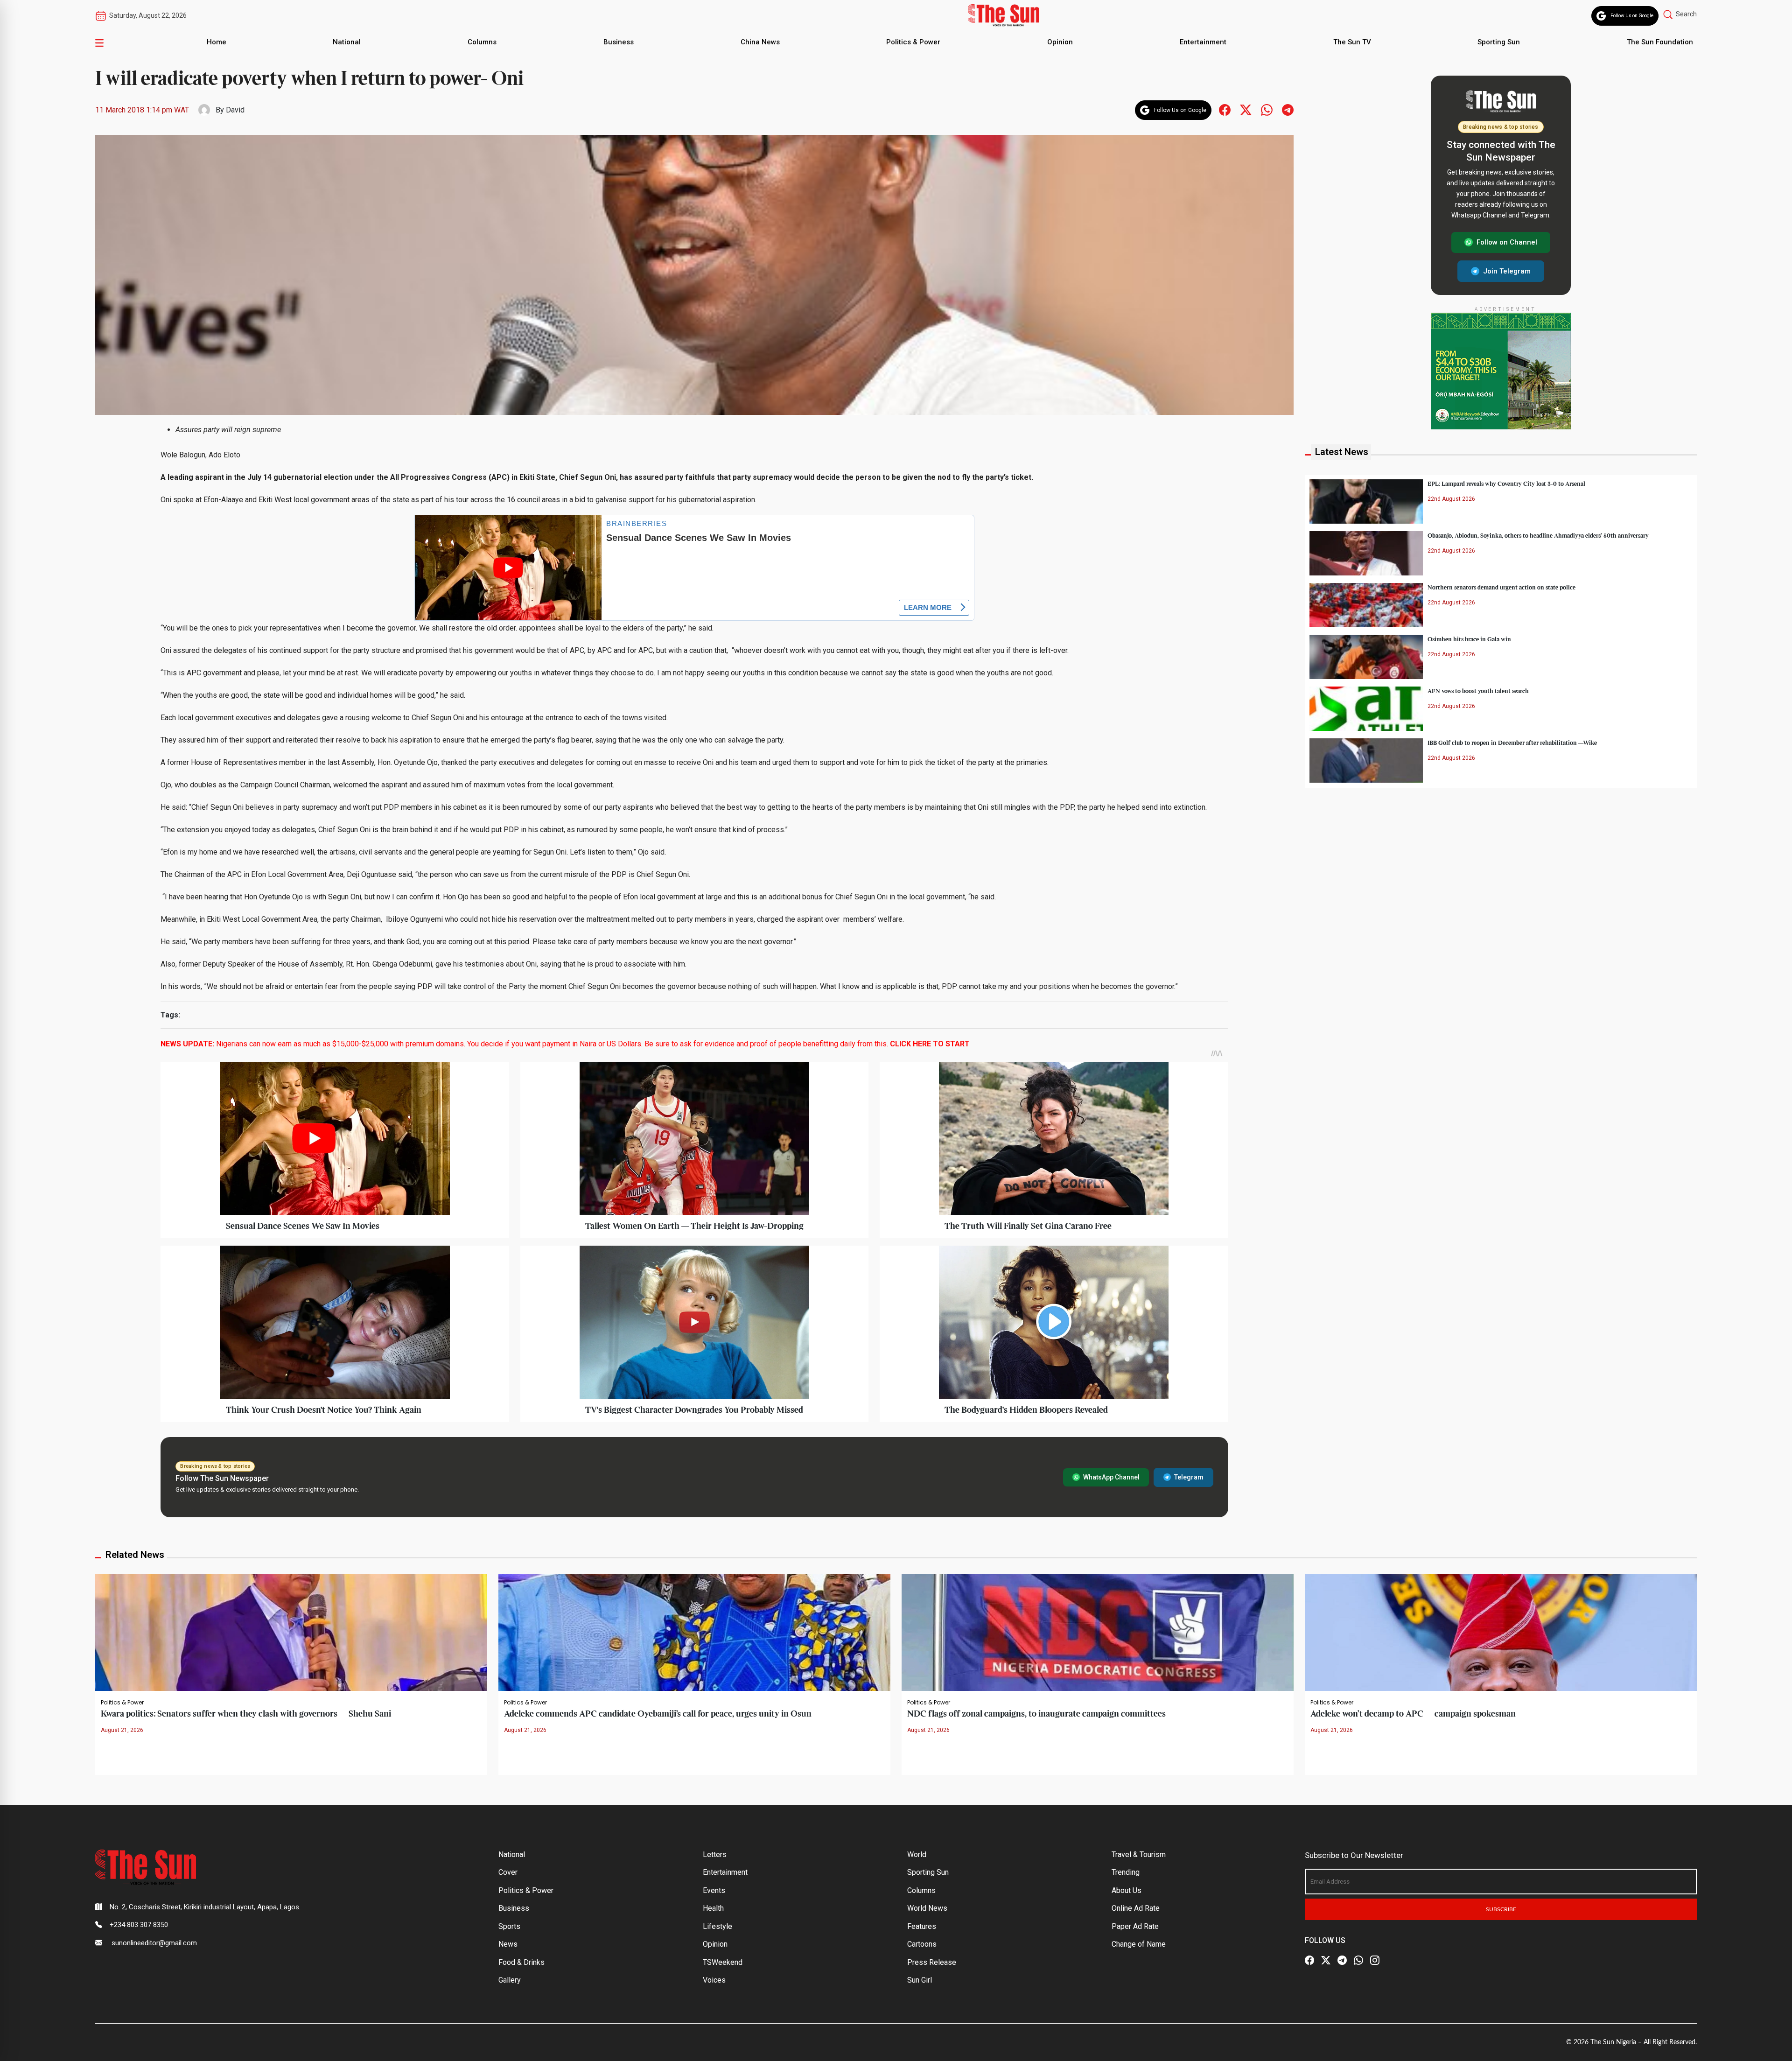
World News (927, 1908)
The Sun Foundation (1660, 42)
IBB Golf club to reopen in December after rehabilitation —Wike (1512, 743)
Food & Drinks (521, 1962)
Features (922, 1926)
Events (714, 1890)
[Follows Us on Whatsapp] (1267, 109)
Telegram (1189, 1477)
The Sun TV (1352, 42)
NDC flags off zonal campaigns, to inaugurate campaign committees (1036, 1714)
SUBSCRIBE (1501, 1909)
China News (760, 42)
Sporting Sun (1499, 42)
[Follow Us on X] (1326, 1961)
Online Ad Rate (1136, 1908)
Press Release (932, 1962)
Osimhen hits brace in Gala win (1469, 639)
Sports (509, 1926)
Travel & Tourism (1139, 1854)
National (347, 42)
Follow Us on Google (1632, 16)
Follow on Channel (1507, 242)
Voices (714, 1980)
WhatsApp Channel (1111, 1477)
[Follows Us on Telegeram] (1288, 109)
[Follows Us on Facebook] (1225, 109)
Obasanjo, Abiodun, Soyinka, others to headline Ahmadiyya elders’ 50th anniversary (1538, 535)
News (508, 1944)
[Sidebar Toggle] (99, 42)
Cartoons (922, 1944)
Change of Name (1139, 1944)
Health (713, 1908)
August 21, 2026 (122, 1730)
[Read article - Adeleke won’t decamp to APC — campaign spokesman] (1501, 1632)
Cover (508, 1872)
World (917, 1854)
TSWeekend (723, 1962)
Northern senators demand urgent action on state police (1501, 587)
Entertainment (1203, 42)
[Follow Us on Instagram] (1375, 1961)
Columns (482, 42)
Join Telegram (1507, 271)
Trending (1126, 1872)
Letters (715, 1854)
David (235, 110)
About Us (1127, 1890)
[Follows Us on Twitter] (1246, 109)
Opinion (1060, 42)
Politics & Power (913, 42)
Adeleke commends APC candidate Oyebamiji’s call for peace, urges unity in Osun (658, 1714)
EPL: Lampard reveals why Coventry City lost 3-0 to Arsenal (1506, 484)
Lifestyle (717, 1926)
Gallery (510, 1980)
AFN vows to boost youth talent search (1478, 691)
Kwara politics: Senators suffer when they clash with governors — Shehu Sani (246, 1714)
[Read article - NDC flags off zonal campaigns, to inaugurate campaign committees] (1098, 1632)
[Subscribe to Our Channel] (1342, 1961)
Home (217, 42)
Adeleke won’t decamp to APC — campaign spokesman (1413, 1714)
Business (619, 42)
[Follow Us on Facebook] (1309, 1961)
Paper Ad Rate (1135, 1926)
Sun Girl (920, 1980)
